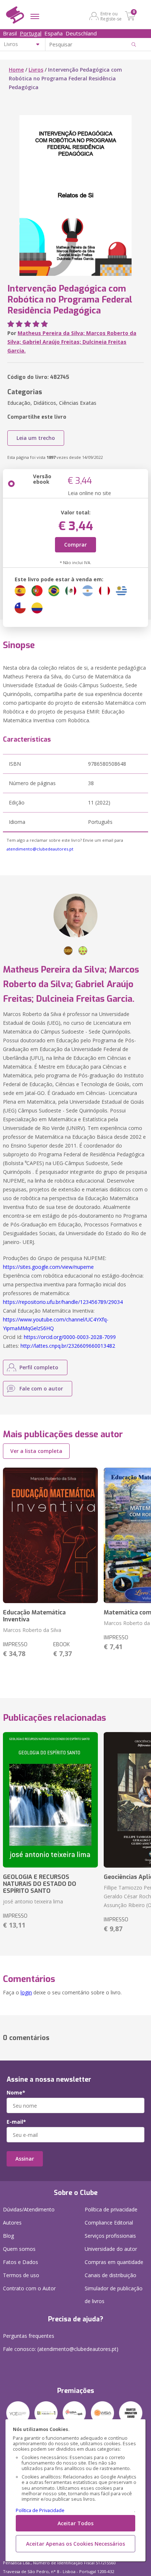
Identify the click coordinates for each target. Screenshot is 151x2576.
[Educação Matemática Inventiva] (50, 1535)
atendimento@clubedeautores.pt (40, 849)
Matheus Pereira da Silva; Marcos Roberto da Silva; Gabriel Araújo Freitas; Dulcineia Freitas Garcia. (72, 342)
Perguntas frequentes (29, 2336)
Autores (12, 2223)
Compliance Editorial (109, 2223)
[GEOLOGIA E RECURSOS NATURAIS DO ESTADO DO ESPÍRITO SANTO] (50, 1800)
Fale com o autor (41, 1388)
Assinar (25, 2159)
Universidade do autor (111, 2249)
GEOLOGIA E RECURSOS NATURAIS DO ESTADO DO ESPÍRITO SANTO (40, 1884)
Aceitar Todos (75, 2523)
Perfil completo (39, 1367)
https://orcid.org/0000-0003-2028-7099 (70, 1337)
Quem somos (19, 2249)
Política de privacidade (111, 2209)
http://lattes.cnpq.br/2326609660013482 (68, 1346)
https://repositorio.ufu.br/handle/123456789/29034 (63, 1302)
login (26, 1992)
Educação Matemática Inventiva (34, 1616)
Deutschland (81, 33)
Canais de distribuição (111, 2275)
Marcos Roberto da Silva (32, 1630)
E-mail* (16, 2122)
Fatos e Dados (21, 2262)
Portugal (31, 33)
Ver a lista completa (36, 1451)
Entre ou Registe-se (111, 16)
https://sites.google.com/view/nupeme (48, 1267)
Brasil (10, 33)
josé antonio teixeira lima (33, 1901)
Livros (36, 70)
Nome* (16, 2093)
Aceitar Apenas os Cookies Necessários (75, 2544)
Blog (8, 2236)
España (54, 33)
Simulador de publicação (114, 2295)
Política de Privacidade (40, 2510)
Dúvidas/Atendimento (29, 2209)
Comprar (75, 545)
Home (16, 70)
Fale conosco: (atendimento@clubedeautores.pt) (61, 2349)
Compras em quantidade (114, 2262)
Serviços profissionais (110, 2236)
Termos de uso (21, 2275)
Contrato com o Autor (29, 2288)
